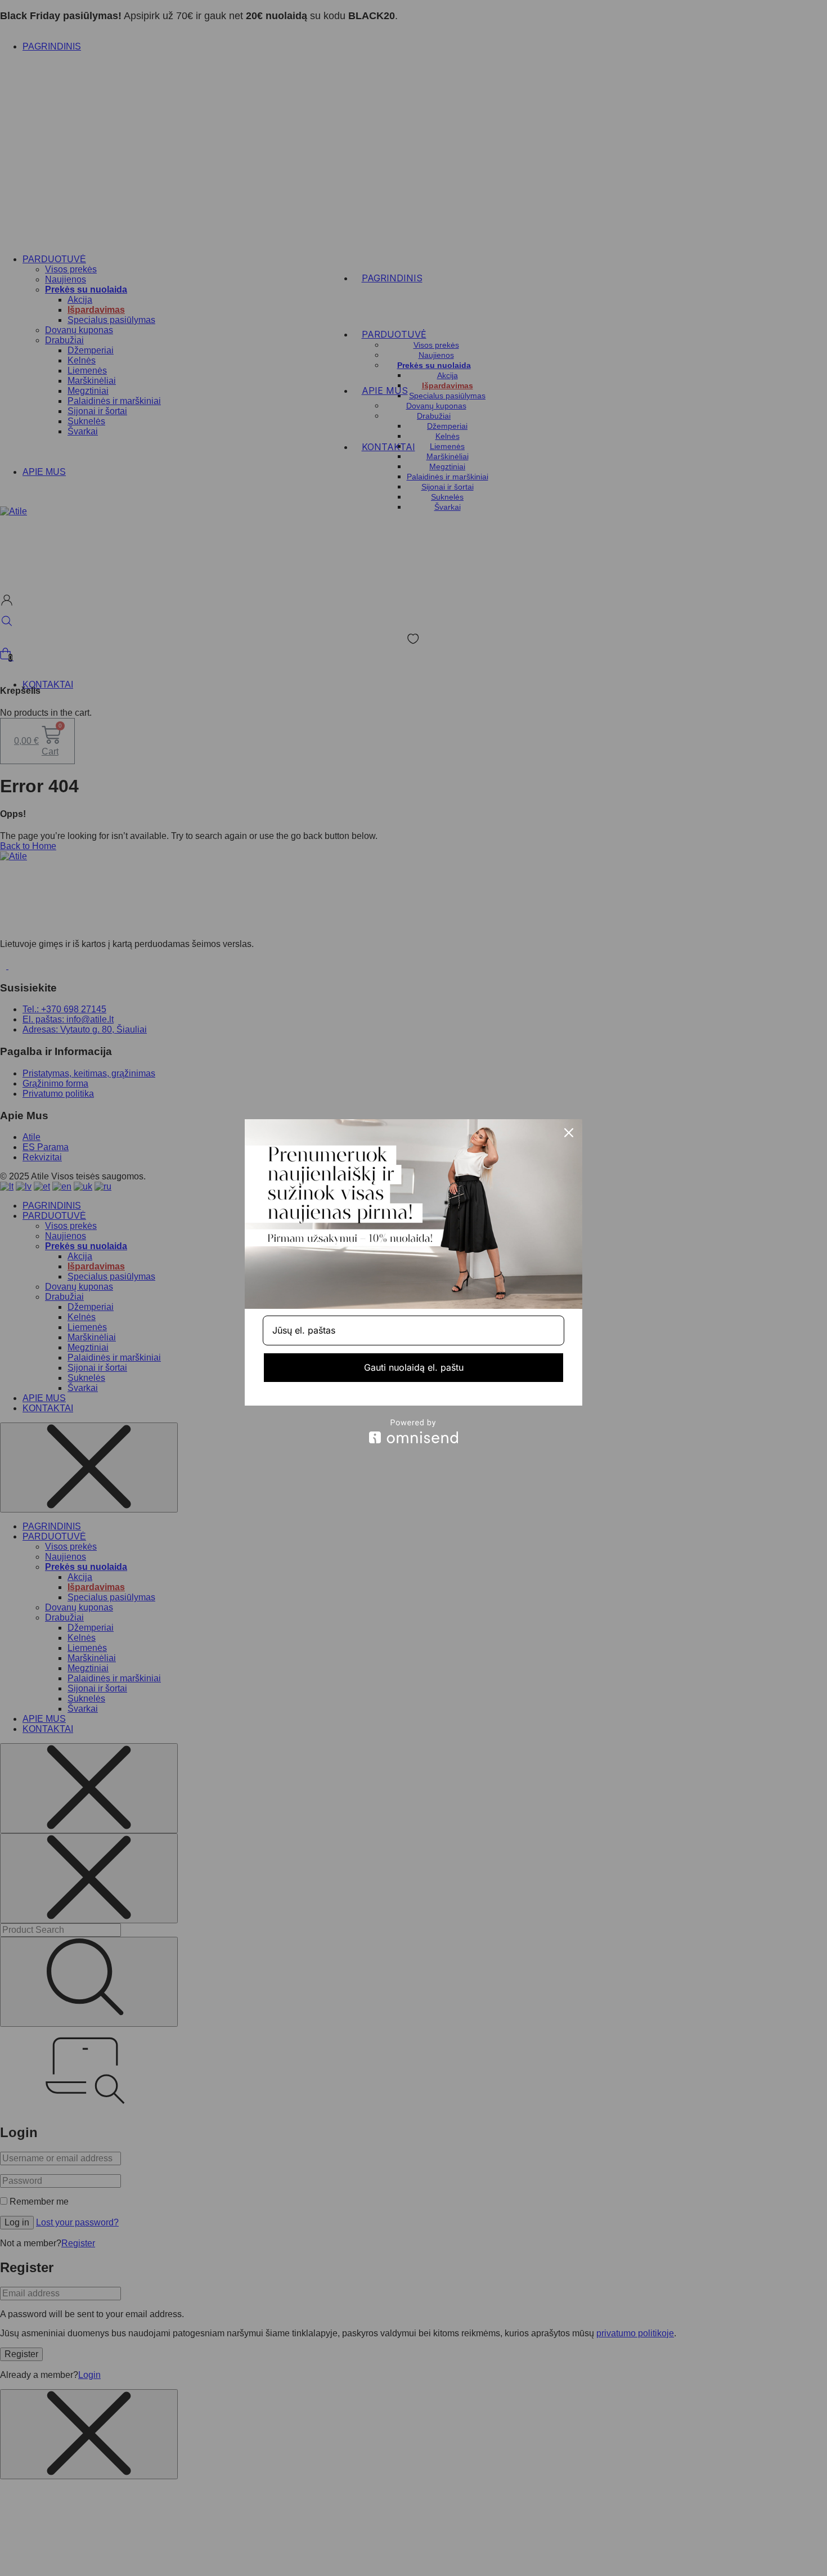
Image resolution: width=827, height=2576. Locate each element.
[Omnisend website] (414, 1431)
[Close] (569, 1133)
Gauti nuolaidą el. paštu (414, 1367)
